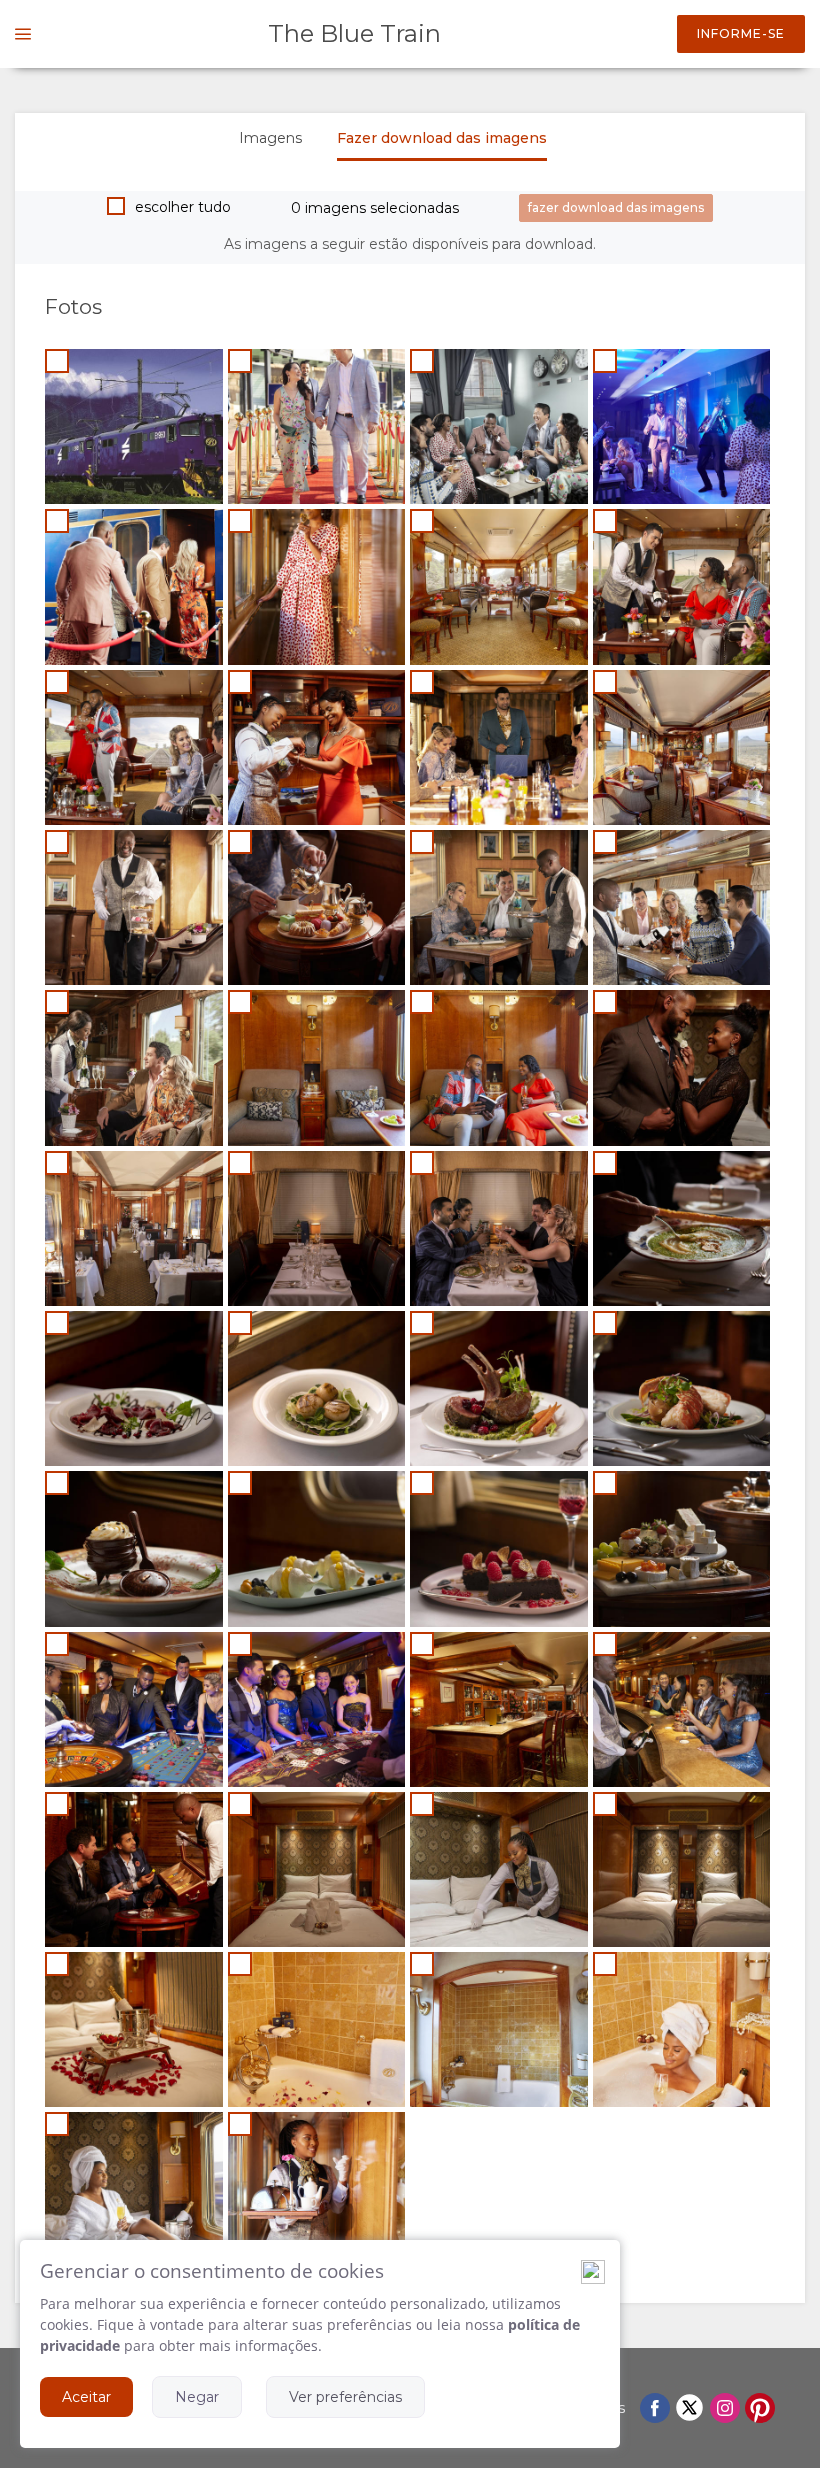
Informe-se (741, 33)
